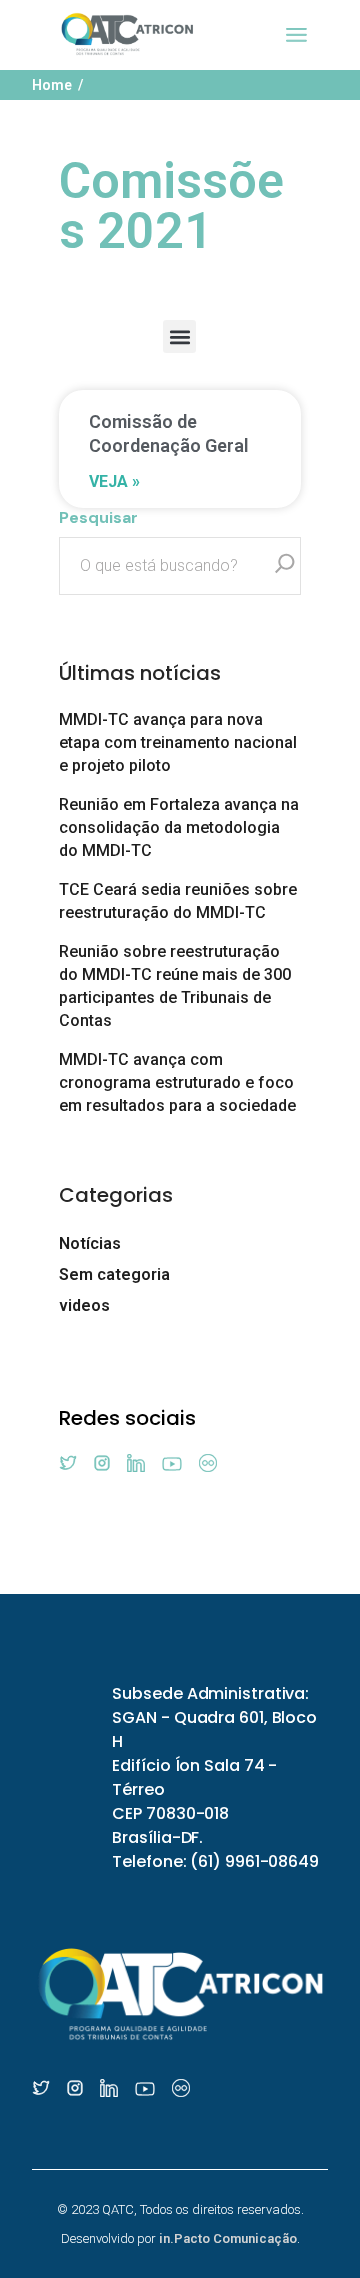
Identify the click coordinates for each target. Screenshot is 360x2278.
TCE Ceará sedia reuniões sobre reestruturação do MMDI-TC (178, 901)
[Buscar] (285, 566)
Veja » (114, 481)
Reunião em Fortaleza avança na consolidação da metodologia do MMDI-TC (179, 827)
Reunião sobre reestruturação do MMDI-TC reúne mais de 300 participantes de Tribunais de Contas (175, 986)
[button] (179, 336)
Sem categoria (114, 1274)
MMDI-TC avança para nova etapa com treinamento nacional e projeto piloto (178, 742)
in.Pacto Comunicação (228, 2238)
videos (84, 1305)
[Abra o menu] (296, 35)
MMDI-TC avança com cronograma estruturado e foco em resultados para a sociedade (177, 1082)
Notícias (90, 1243)
